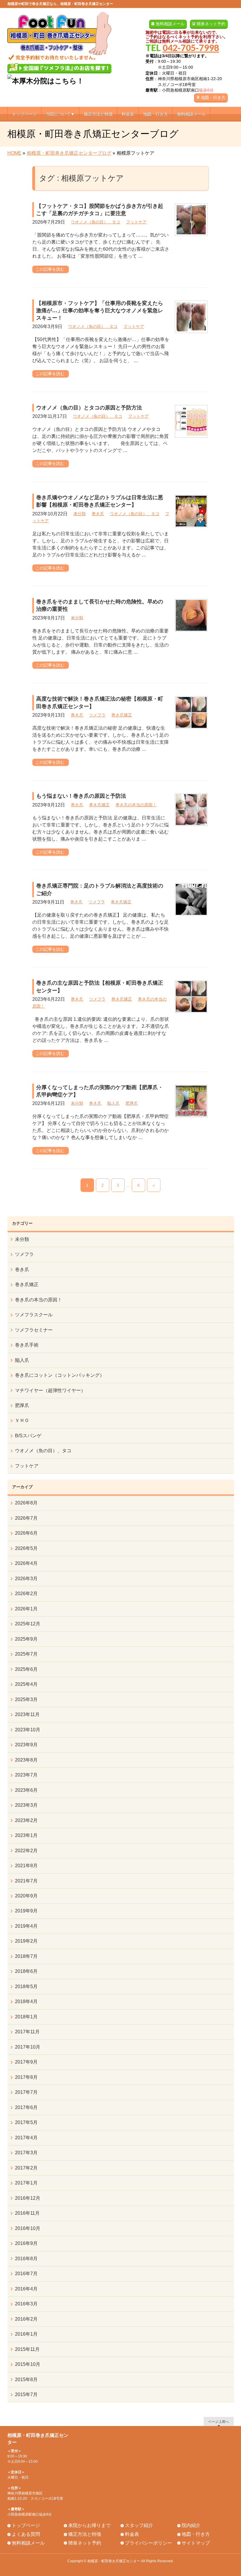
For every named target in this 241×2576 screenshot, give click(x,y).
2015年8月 (26, 2380)
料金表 (132, 2534)
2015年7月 (26, 2394)
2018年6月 (26, 1971)
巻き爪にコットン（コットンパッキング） (60, 1375)
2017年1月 (26, 2183)
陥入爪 (113, 1103)
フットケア (136, 222)
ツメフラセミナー (34, 1330)
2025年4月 (26, 1684)
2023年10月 (28, 1730)
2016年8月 (26, 2259)
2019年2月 (26, 1941)
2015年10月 (28, 2364)
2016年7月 (26, 2274)
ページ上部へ (219, 2421)
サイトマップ (196, 2543)
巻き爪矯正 (122, 715)
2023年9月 (26, 1745)
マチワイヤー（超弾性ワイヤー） (50, 1390)
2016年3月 (26, 2304)
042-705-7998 (191, 48)
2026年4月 (26, 1563)
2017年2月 (26, 2168)
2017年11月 (27, 2032)
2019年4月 (26, 1926)
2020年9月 (26, 1896)
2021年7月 (26, 1881)
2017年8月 (26, 2077)
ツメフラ (97, 715)
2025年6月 (26, 1669)
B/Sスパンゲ (28, 1436)
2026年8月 (26, 1503)
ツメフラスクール (34, 1315)
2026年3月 (26, 1579)
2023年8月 (26, 1760)
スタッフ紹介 (139, 2525)
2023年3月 (26, 1805)
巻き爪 (98, 514)
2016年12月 (28, 2198)
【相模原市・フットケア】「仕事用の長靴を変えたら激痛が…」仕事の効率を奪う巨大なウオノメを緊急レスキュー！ (100, 311)
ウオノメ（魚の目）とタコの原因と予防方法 (89, 408)
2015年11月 (27, 2349)
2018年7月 (26, 1956)
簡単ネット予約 (211, 24)
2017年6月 (26, 2107)
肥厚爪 (132, 1103)
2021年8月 (26, 1866)
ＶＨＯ (22, 1420)
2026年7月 (26, 1518)
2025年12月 (28, 1624)
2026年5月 (26, 1548)
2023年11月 (27, 1714)
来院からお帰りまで (89, 2525)
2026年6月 (26, 1533)
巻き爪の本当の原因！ (136, 805)
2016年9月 (26, 2243)
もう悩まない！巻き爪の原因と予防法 (81, 796)
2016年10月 (28, 2228)
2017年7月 (26, 2092)
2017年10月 (28, 2047)
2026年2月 (26, 1594)
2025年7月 (26, 1654)
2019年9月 (26, 1911)
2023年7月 (26, 1775)
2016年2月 (26, 2319)
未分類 (80, 514)
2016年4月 (26, 2289)
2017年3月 (26, 2153)
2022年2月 (26, 1851)
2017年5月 (26, 2122)
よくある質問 (26, 2534)
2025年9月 (26, 1639)
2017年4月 (26, 2138)
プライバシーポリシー (148, 2543)
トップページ (26, 2525)
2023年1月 (26, 1835)
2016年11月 (27, 2213)
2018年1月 (26, 2017)
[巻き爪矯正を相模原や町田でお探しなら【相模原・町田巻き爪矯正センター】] (60, 54)
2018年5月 (26, 1987)
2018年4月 (26, 2001)
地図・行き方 (213, 97)
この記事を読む (50, 269)
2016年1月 (26, 2334)
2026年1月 (26, 1609)
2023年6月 (26, 1790)
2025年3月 (26, 1699)
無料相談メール (170, 24)
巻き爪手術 (27, 1345)
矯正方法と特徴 (85, 2534)
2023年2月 (26, 1820)
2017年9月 (26, 2062)
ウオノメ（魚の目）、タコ (96, 222)
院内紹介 (191, 2525)
